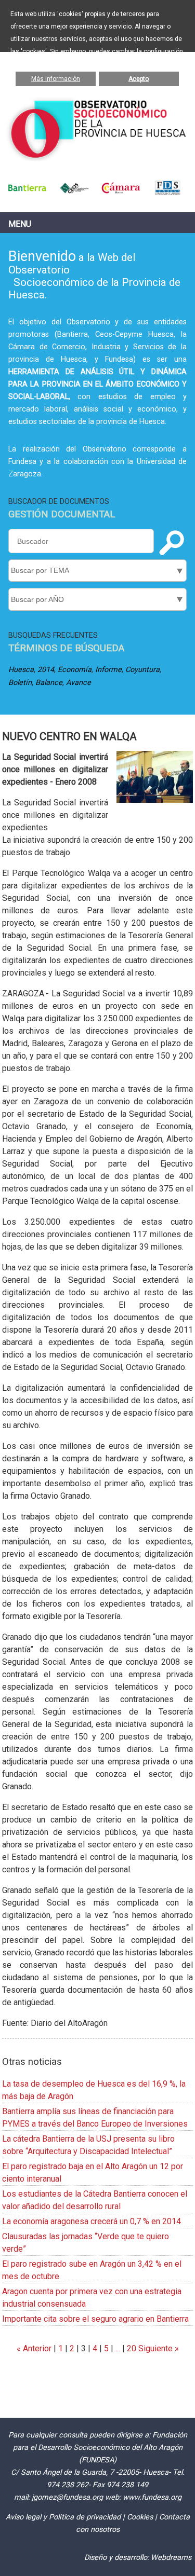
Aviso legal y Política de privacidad (63, 2517)
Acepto (139, 79)
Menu (20, 224)
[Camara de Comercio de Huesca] (121, 193)
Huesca (21, 670)
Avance (79, 683)
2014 (46, 670)
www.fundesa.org (152, 2497)
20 (132, 2348)
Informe (108, 670)
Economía (75, 670)
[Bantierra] (28, 193)
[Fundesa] (168, 193)
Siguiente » (158, 2348)
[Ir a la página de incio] (98, 158)
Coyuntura (142, 670)
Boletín (20, 683)
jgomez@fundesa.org (67, 2497)
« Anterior (34, 2348)
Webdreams (171, 2558)
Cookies (140, 2517)
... (118, 2348)
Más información (56, 79)
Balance (49, 683)
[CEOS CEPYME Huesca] (74, 193)
